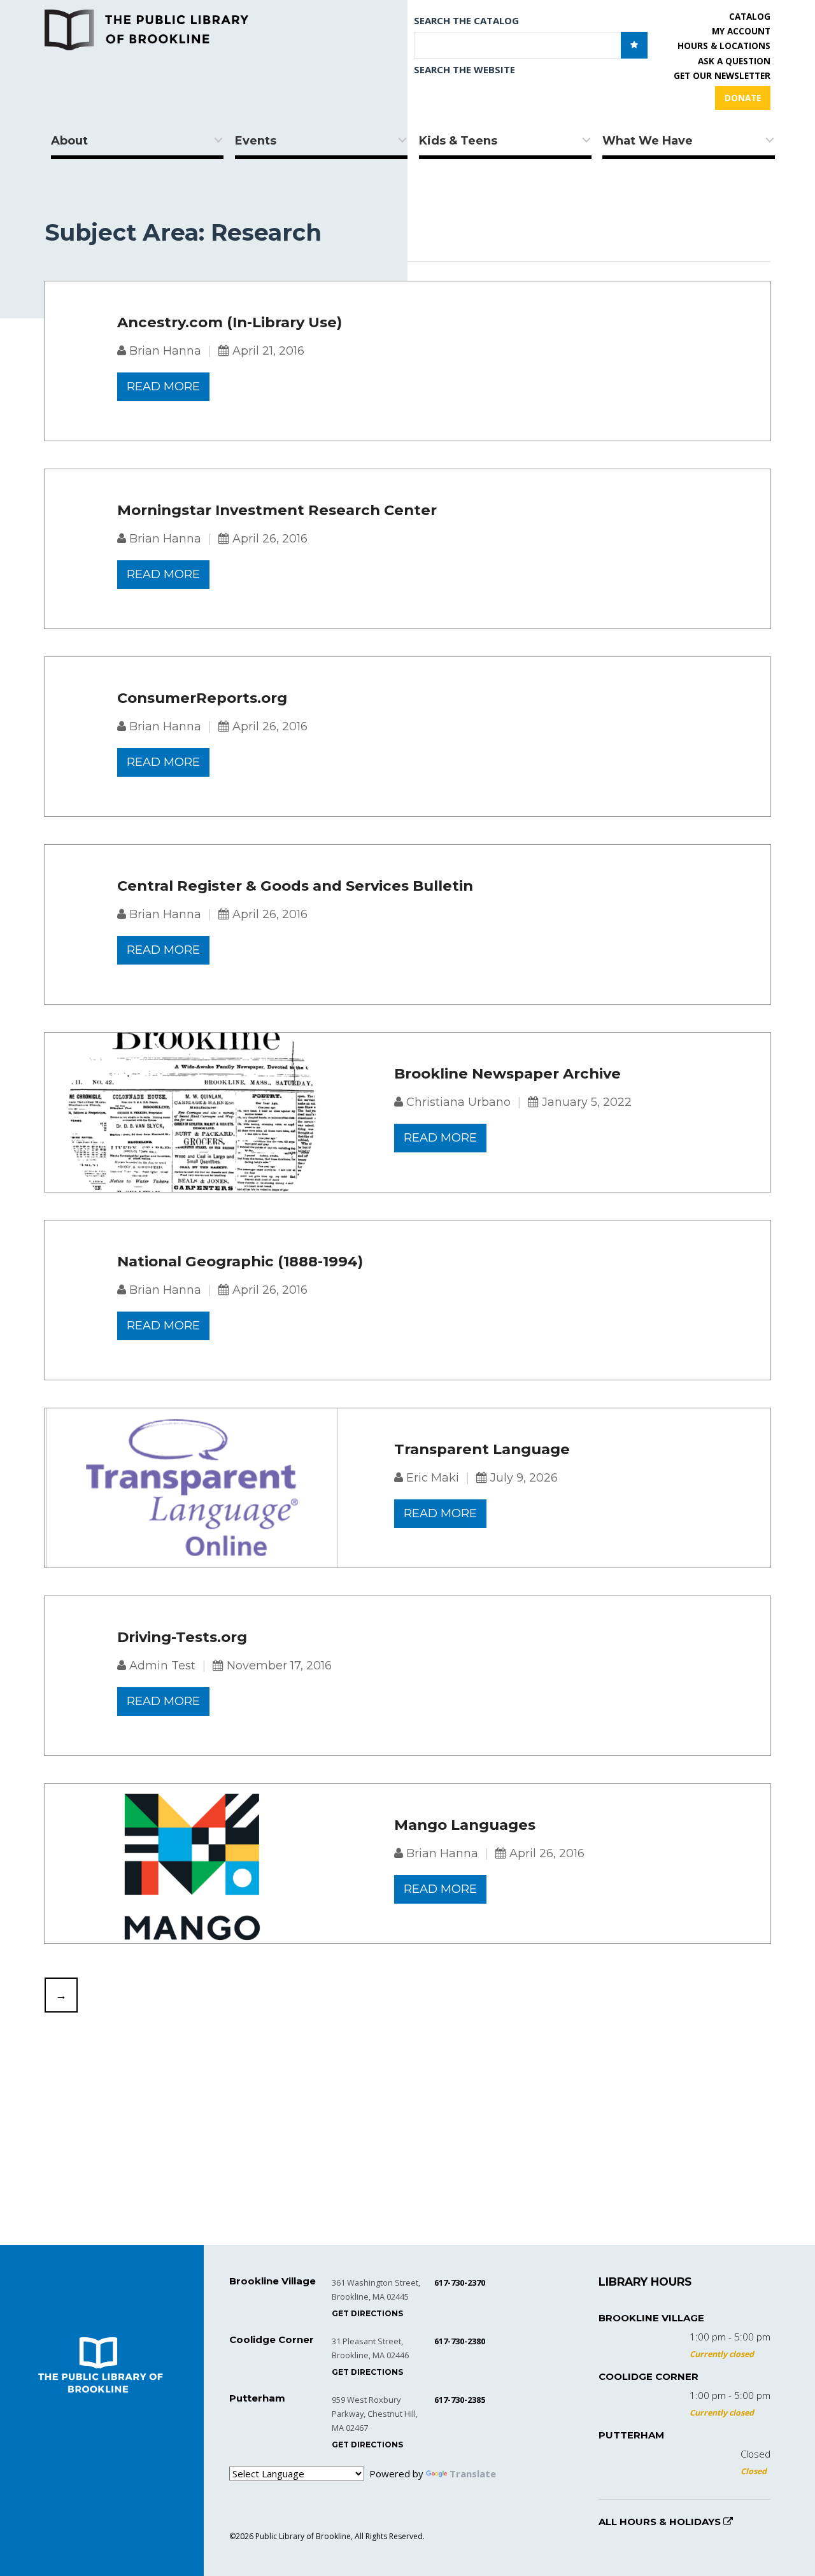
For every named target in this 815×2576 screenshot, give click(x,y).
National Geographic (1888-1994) (240, 1262)
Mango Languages (465, 1825)
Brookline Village (651, 2318)
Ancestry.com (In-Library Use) (230, 323)
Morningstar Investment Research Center (277, 511)
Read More (163, 386)
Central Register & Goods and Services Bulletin (295, 886)
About (69, 141)
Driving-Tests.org (182, 1638)
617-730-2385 (460, 2400)
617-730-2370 (460, 2282)
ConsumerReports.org (202, 698)
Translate (473, 2473)
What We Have (648, 141)
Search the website (464, 69)
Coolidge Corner (648, 2376)
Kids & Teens (458, 141)
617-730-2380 (460, 2341)
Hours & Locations (724, 46)
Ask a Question (734, 61)
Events (256, 141)
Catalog (750, 17)
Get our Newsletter (722, 76)
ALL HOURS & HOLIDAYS (661, 2522)
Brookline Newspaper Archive (507, 1074)
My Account (741, 31)
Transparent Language (482, 1450)
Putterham (631, 2435)
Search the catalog (466, 20)
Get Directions (367, 2313)
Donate (743, 98)
